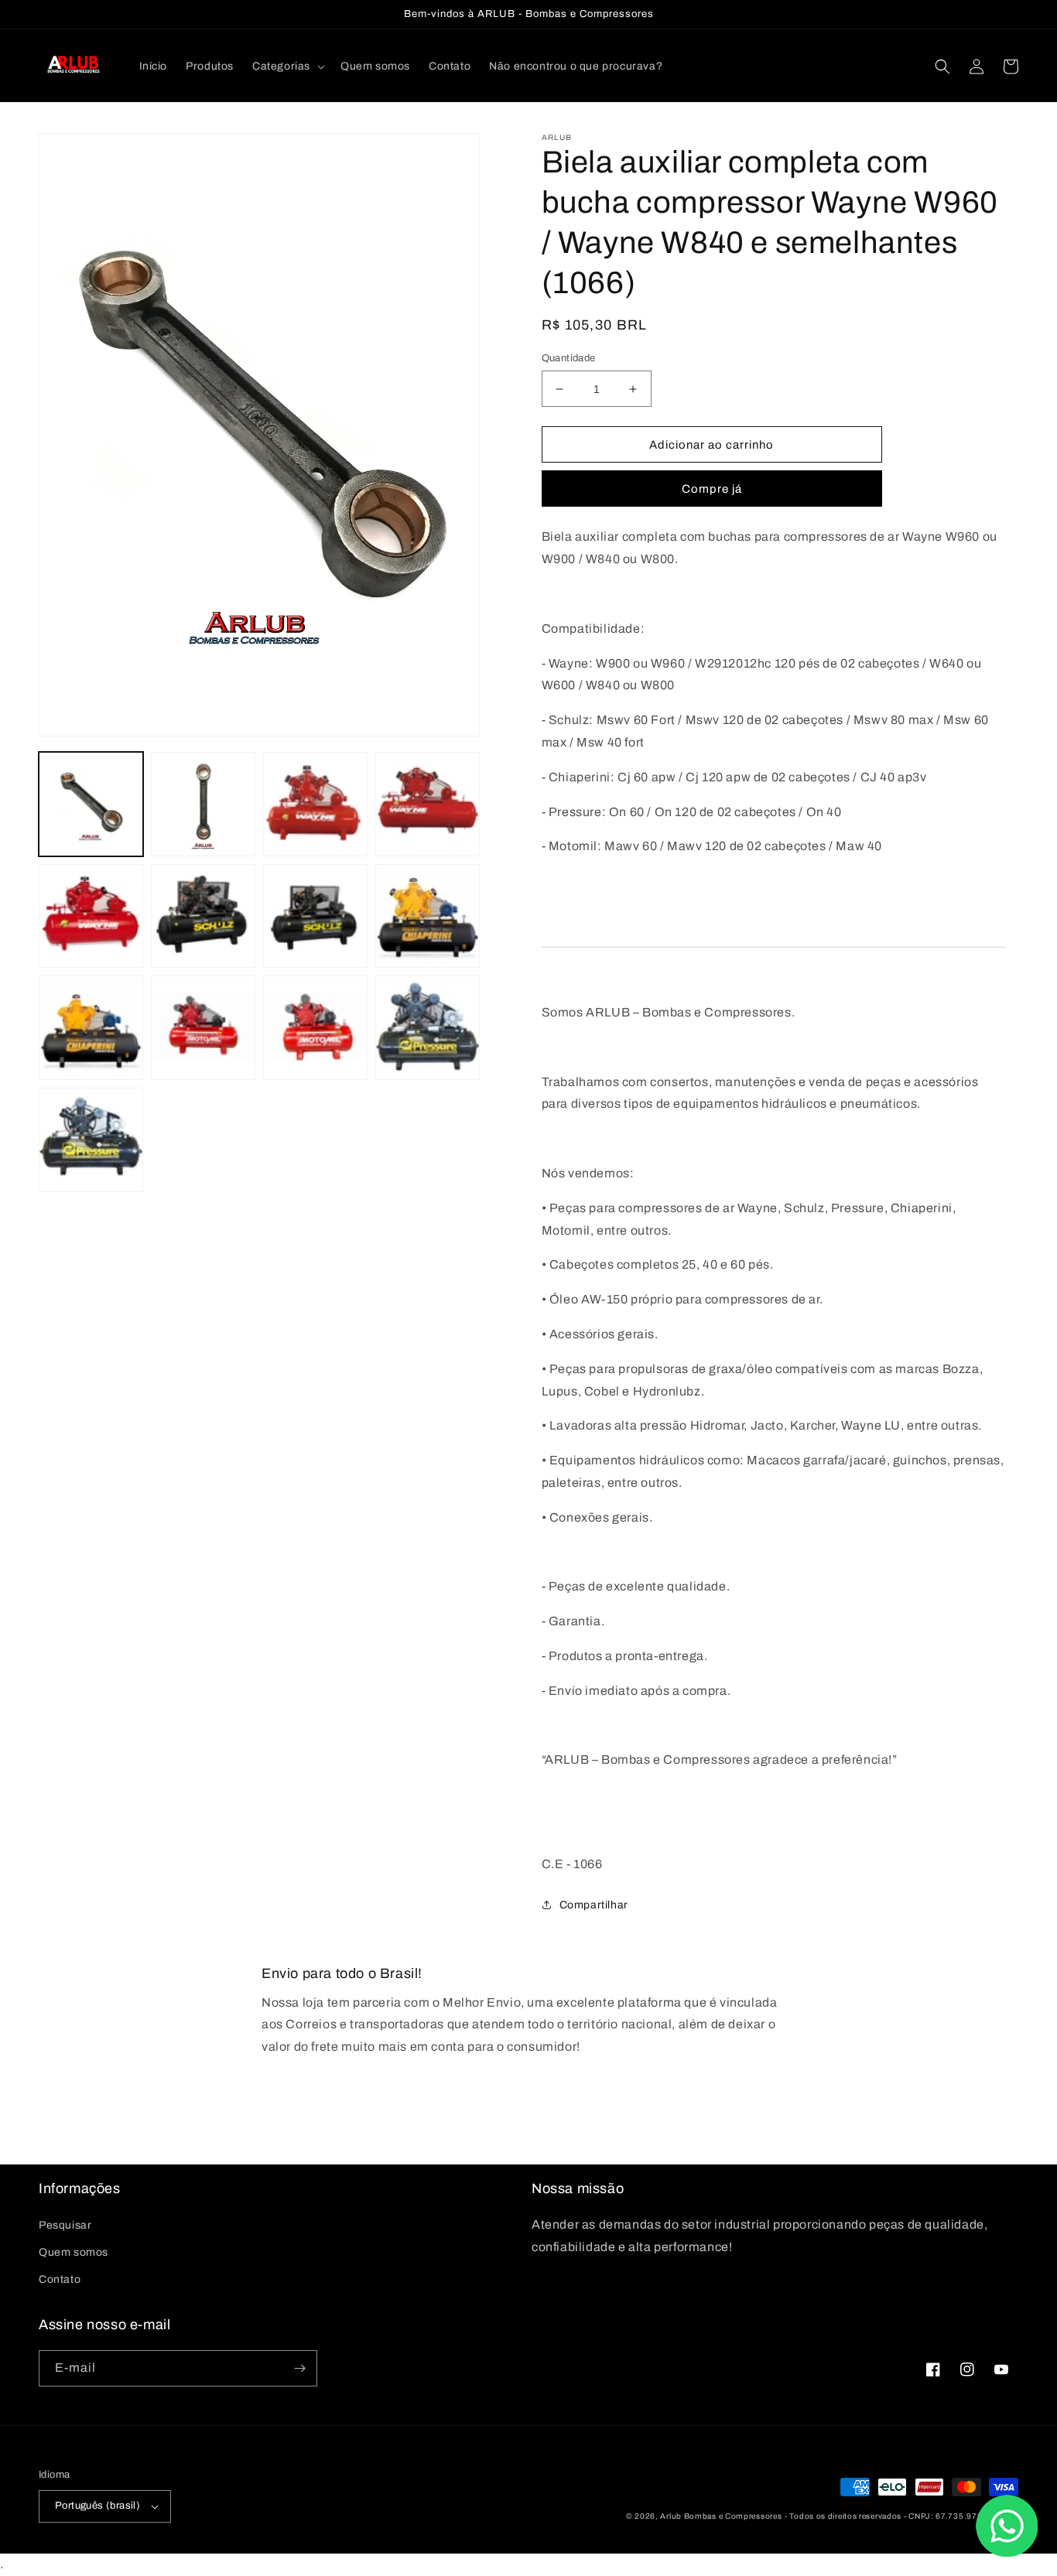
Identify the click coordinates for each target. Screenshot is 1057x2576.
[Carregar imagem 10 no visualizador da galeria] (203, 1028)
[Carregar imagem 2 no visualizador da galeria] (203, 804)
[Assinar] (299, 2368)
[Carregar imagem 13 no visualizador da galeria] (91, 1140)
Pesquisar (65, 2225)
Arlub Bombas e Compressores (721, 2516)
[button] (287, 67)
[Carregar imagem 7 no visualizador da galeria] (315, 916)
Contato (60, 2279)
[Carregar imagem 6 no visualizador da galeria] (203, 916)
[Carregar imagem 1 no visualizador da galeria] (91, 804)
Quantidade (569, 358)
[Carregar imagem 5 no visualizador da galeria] (91, 916)
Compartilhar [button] (594, 1905)
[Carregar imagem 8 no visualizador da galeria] (428, 916)
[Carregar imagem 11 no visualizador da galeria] (315, 1028)
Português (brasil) (97, 2506)
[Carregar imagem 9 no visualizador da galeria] (91, 1028)
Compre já (712, 489)
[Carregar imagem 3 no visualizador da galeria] (315, 804)
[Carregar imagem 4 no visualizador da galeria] (428, 804)
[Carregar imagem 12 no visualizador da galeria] (428, 1028)
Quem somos (74, 2252)
